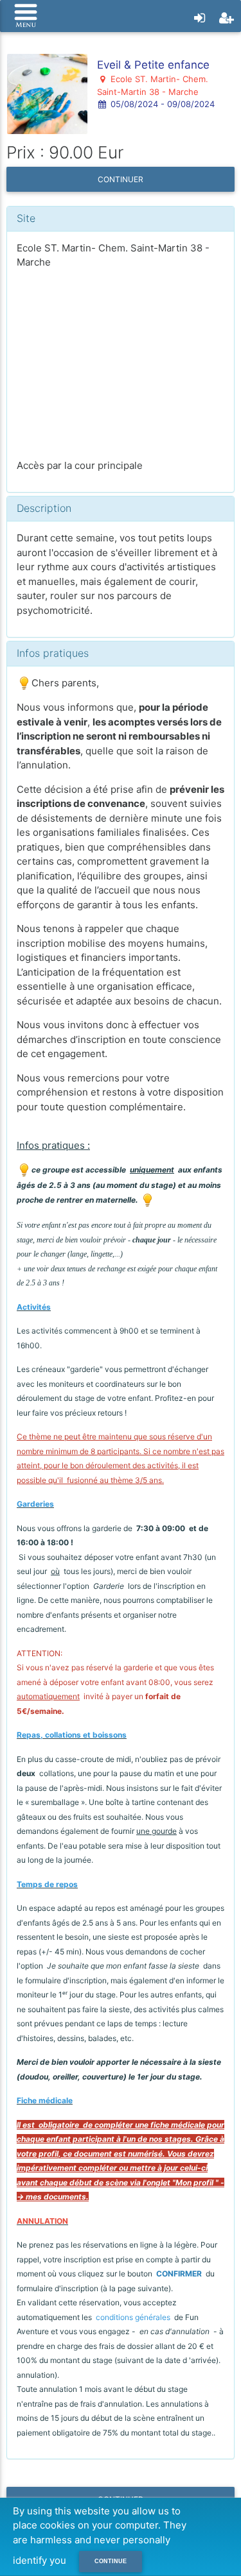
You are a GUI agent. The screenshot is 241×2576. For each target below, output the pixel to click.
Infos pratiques (53, 653)
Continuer (121, 179)
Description (44, 508)
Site (26, 218)
